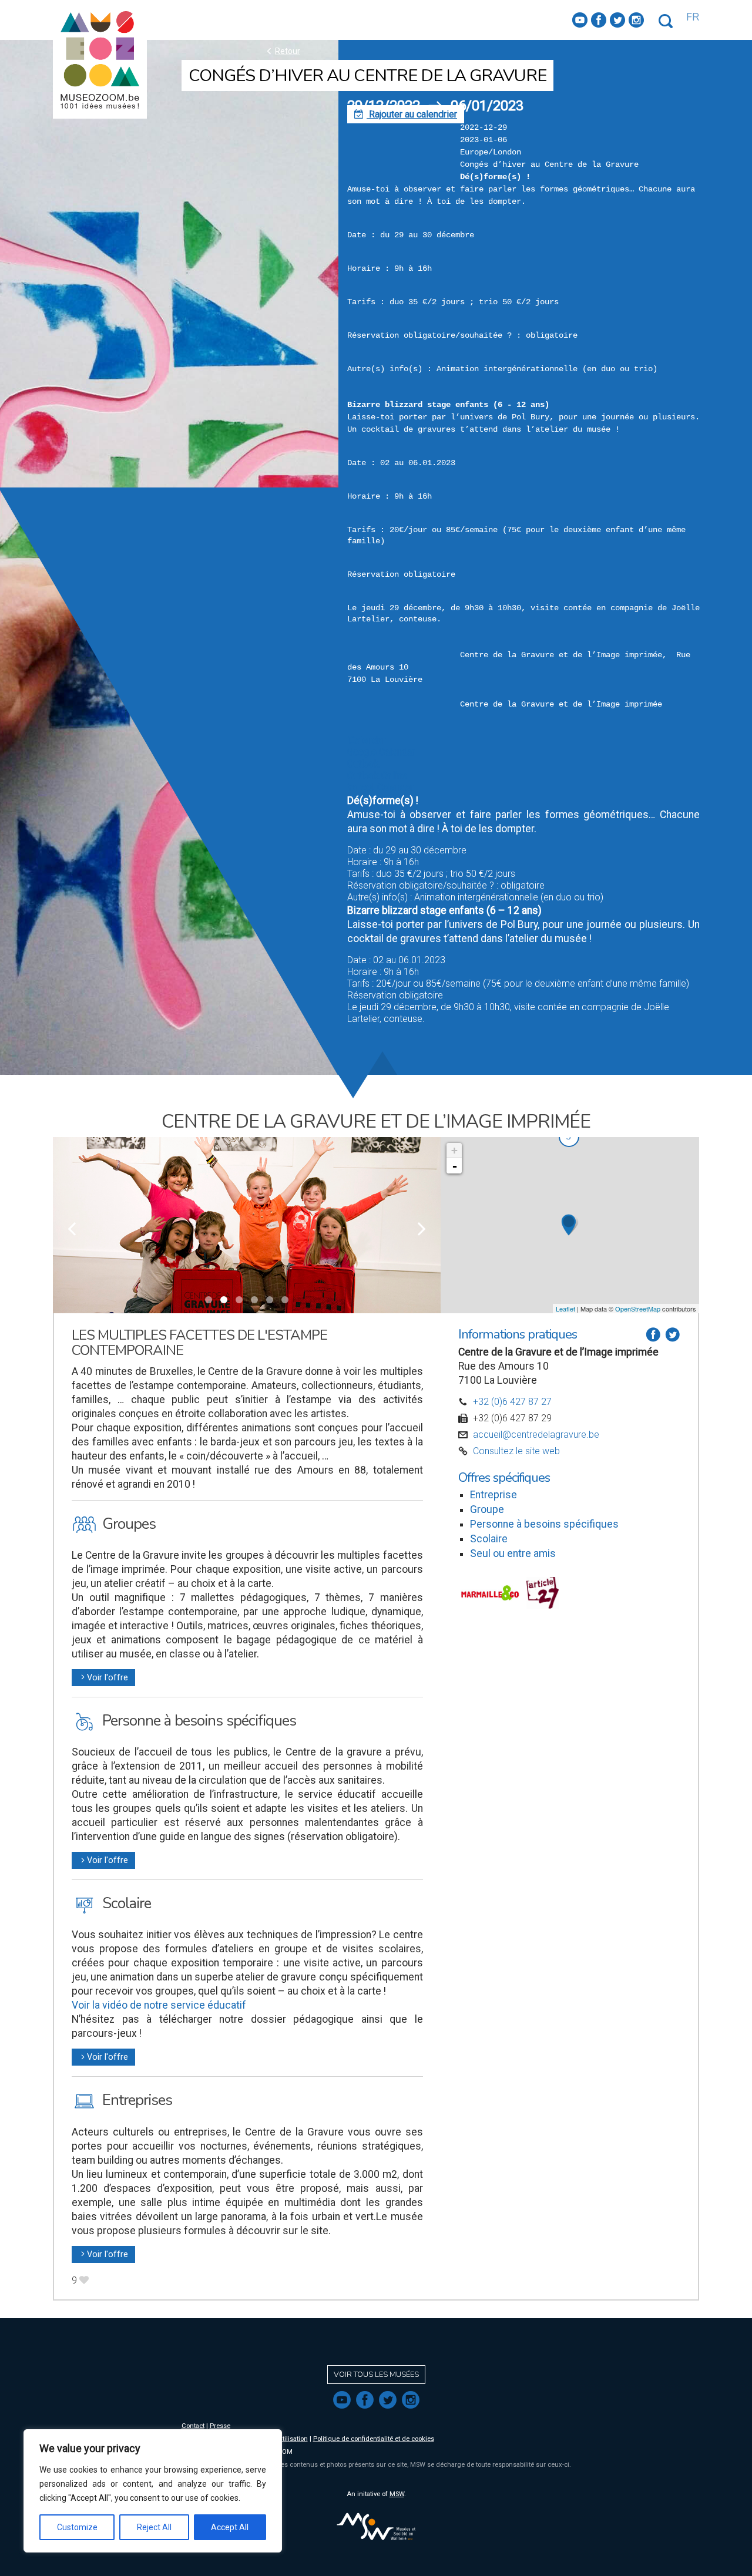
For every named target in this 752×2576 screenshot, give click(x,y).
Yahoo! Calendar (380, 787)
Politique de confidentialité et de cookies (374, 2439)
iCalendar (366, 740)
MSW (397, 2494)
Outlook (363, 764)
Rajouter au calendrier (406, 114)
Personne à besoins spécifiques (544, 1524)
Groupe (487, 1509)
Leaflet (565, 1309)
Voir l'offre (103, 1678)
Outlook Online (377, 776)
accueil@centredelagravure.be (536, 1435)
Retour (282, 51)
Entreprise (493, 1495)
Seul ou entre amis (513, 1553)
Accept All (230, 2527)
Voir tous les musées (376, 2375)
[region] (153, 2491)
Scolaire (489, 1539)
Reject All (154, 2527)
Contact (193, 2426)
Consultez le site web (516, 1451)
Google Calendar (381, 752)
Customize (77, 2527)
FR (693, 17)
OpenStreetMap (638, 1309)
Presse (220, 2426)
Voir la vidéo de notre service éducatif (159, 2005)
